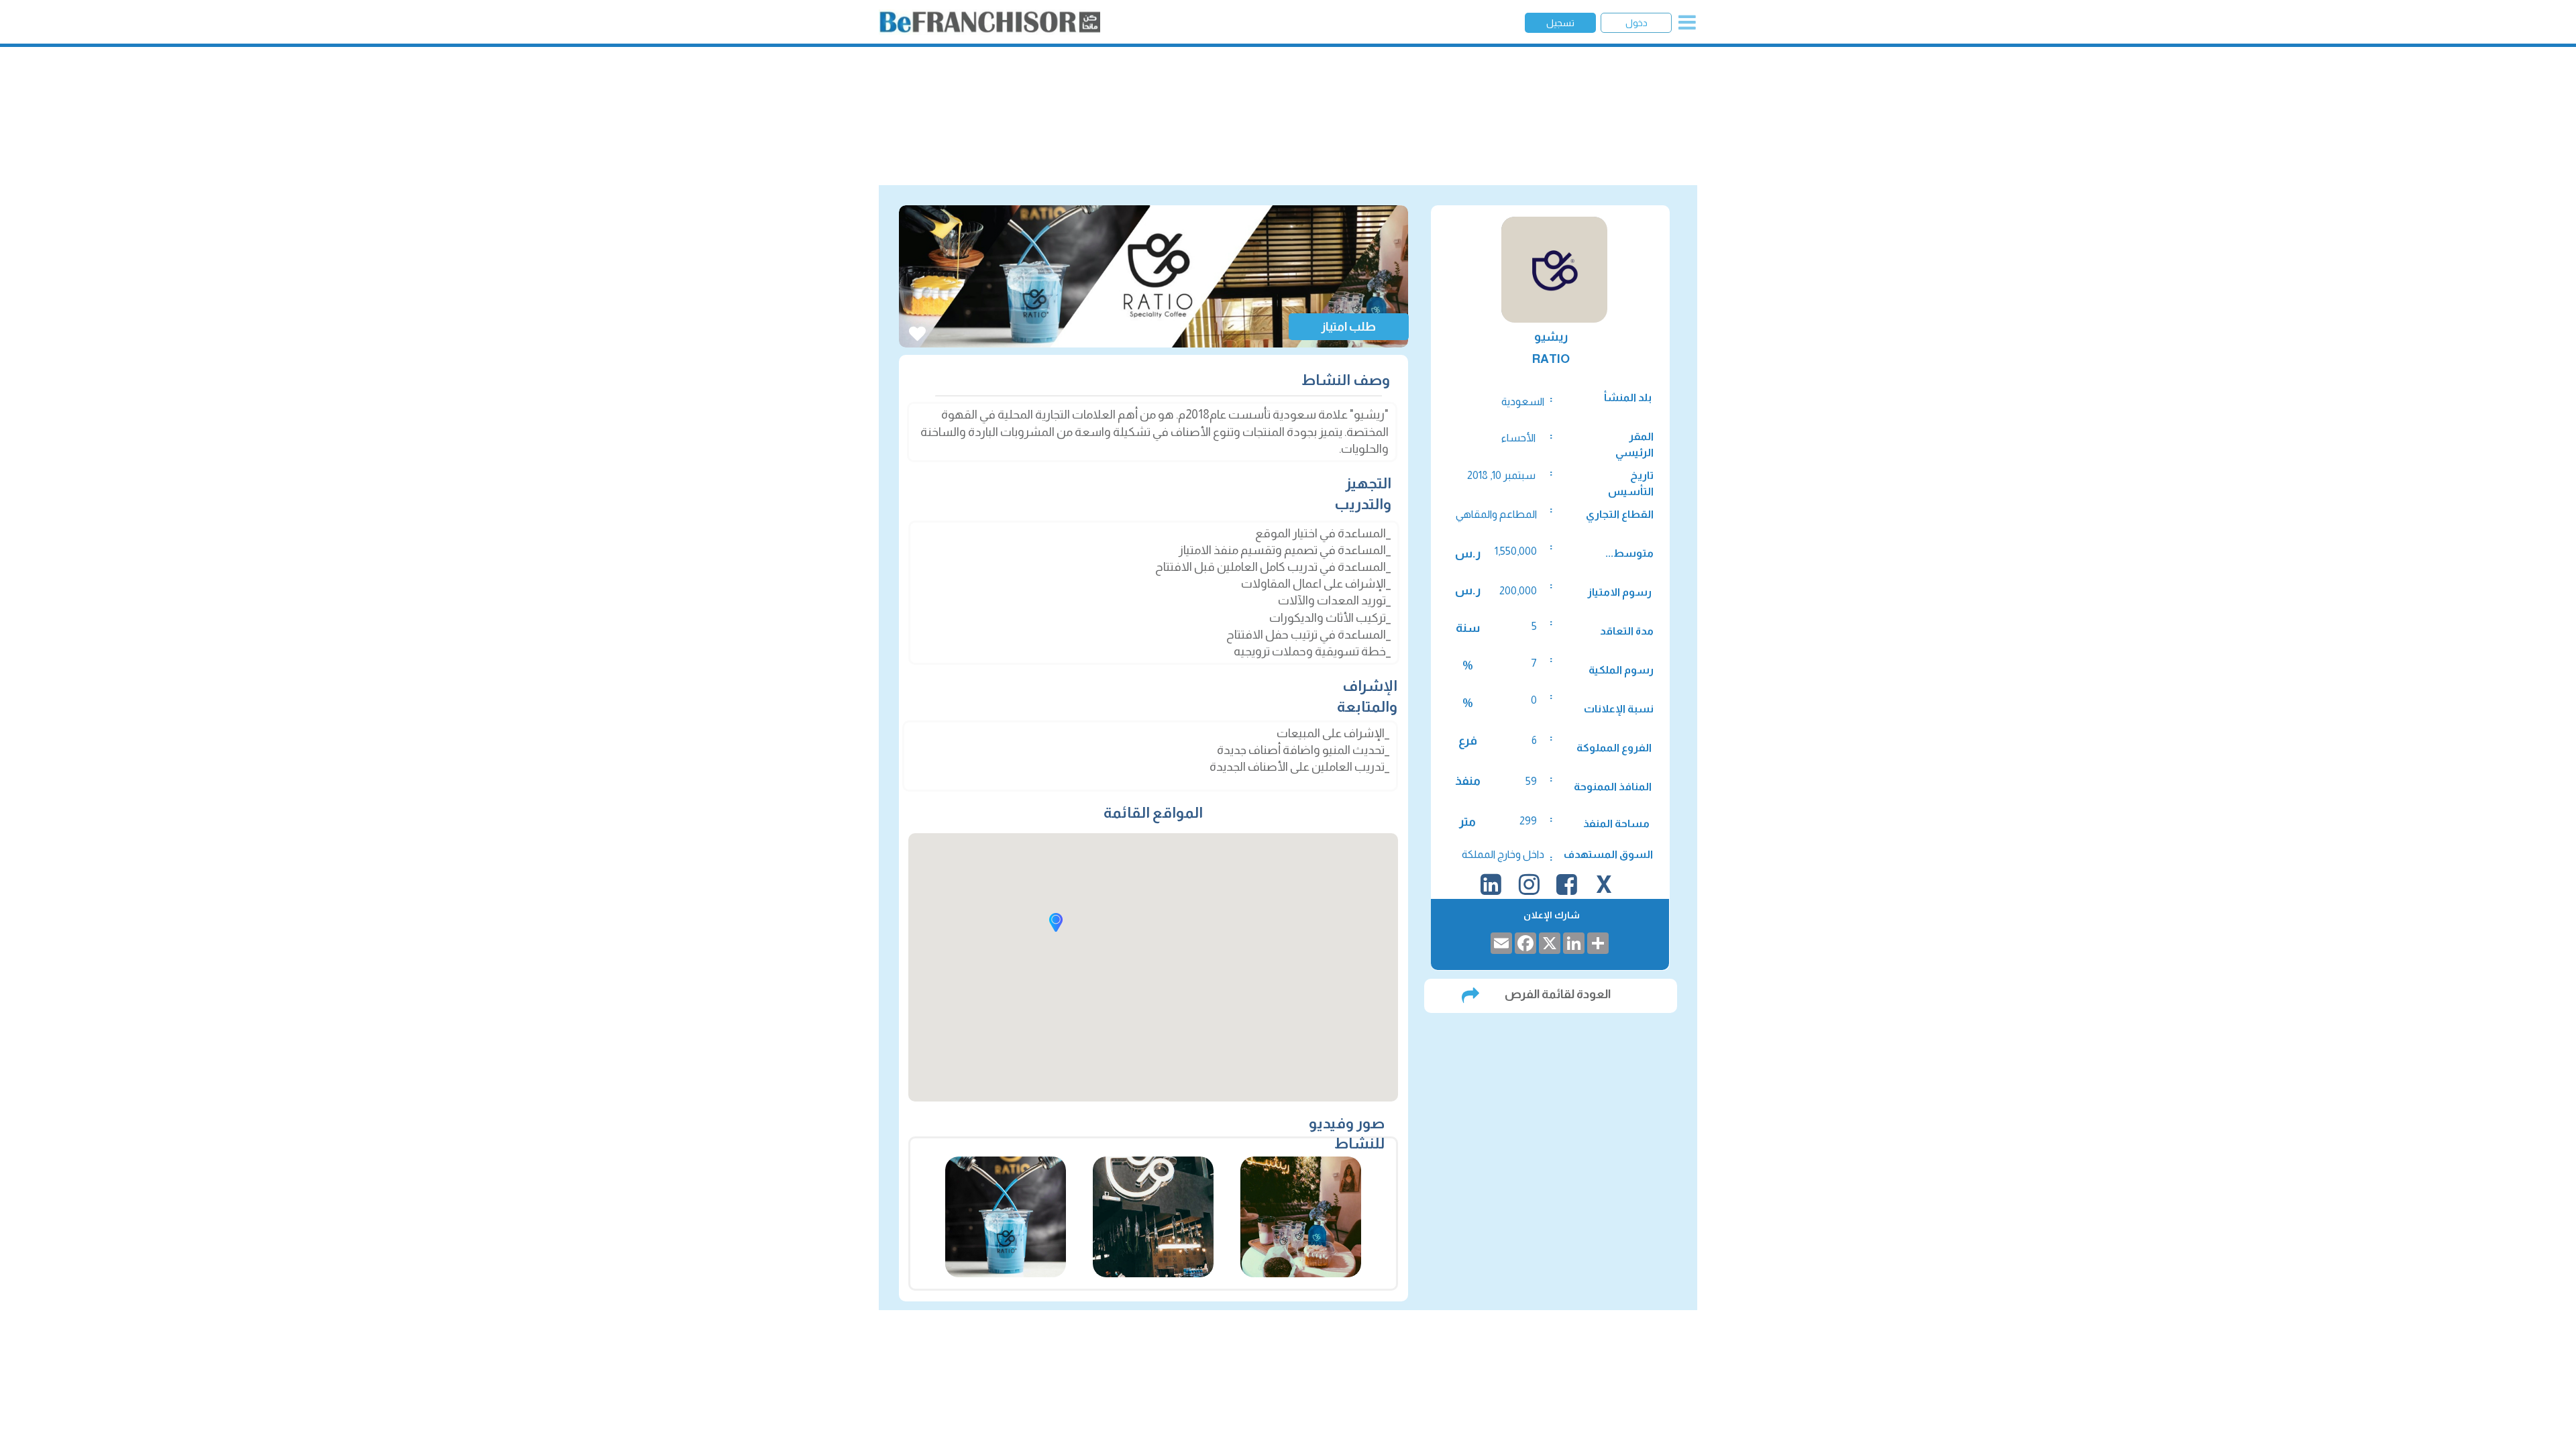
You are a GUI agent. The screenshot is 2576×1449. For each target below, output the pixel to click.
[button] (1056, 922)
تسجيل (1560, 23)
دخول (1636, 23)
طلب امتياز (1348, 327)
